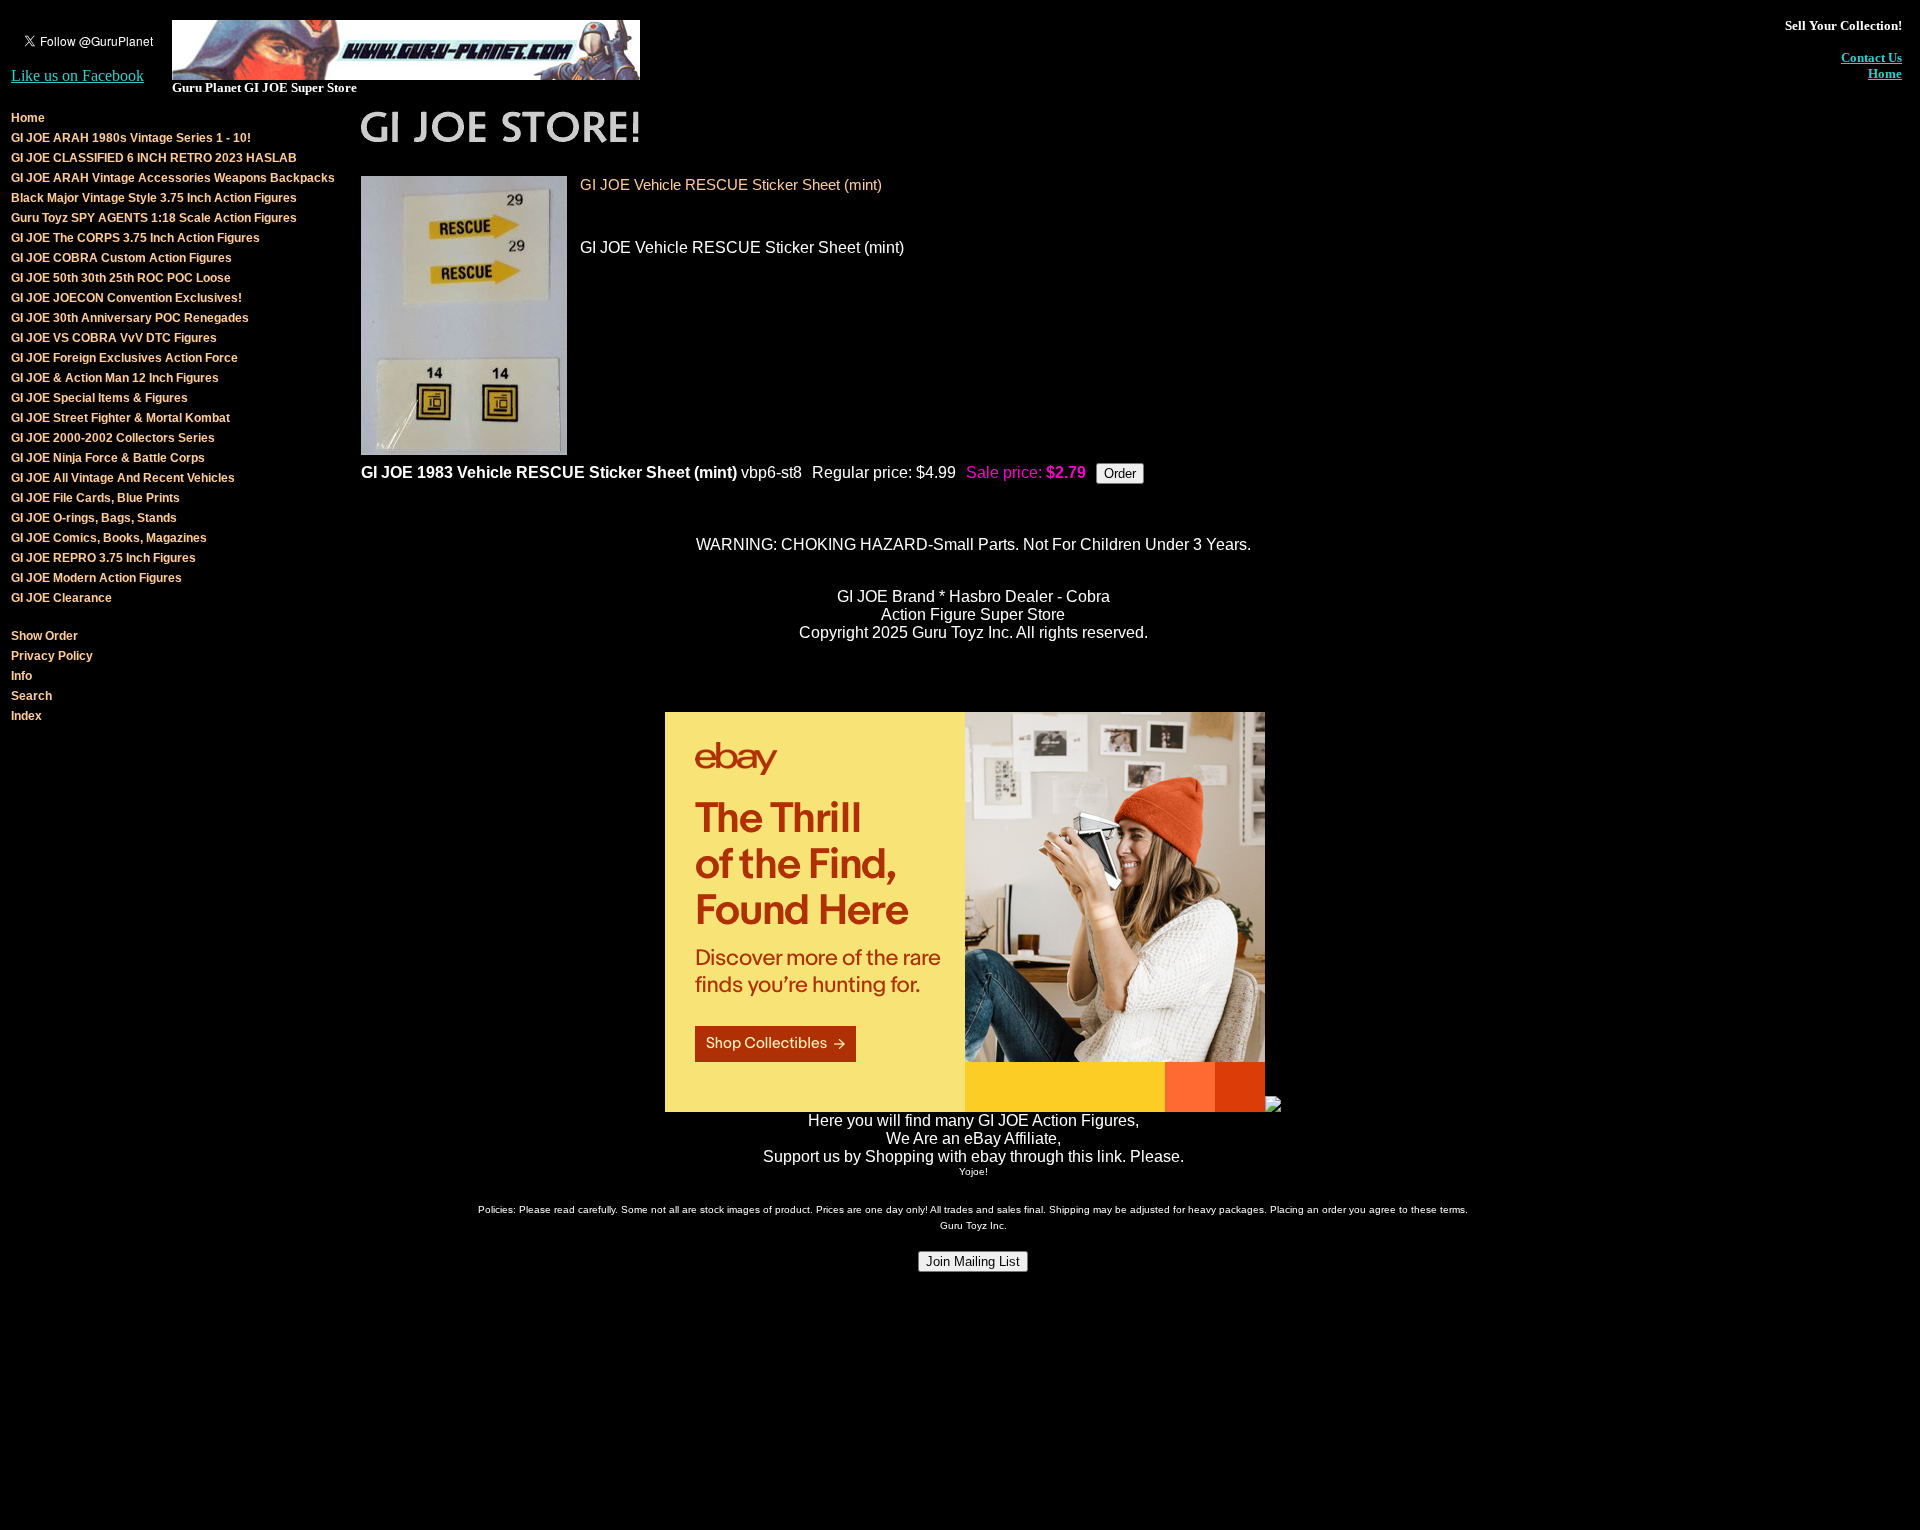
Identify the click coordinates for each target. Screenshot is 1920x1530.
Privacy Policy (52, 656)
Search (31, 696)
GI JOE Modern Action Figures (96, 578)
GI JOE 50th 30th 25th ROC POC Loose (121, 278)
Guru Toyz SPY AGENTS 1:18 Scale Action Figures (154, 218)
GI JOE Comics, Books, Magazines (109, 538)
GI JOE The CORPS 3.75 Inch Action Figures (135, 238)
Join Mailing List (973, 1261)
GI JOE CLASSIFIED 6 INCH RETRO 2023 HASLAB (154, 158)
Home (1885, 73)
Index (26, 716)
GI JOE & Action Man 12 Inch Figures (115, 378)
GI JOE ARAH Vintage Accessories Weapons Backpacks (173, 178)
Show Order (44, 636)
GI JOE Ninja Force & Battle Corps (108, 458)
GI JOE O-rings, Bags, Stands (94, 518)
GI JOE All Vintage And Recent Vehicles (123, 478)
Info (21, 676)
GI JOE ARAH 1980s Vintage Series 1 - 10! (131, 138)
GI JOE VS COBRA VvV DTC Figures (114, 338)
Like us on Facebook (77, 75)
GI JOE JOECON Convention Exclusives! (126, 298)
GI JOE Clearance (61, 598)
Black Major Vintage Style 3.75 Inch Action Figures (154, 198)
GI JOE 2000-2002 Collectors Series (113, 438)
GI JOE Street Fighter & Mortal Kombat (120, 418)
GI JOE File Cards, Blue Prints (95, 498)
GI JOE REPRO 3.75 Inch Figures (103, 558)
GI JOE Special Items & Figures (99, 398)
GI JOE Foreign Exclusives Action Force (124, 358)
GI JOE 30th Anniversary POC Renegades (130, 318)
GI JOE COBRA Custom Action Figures (121, 258)
